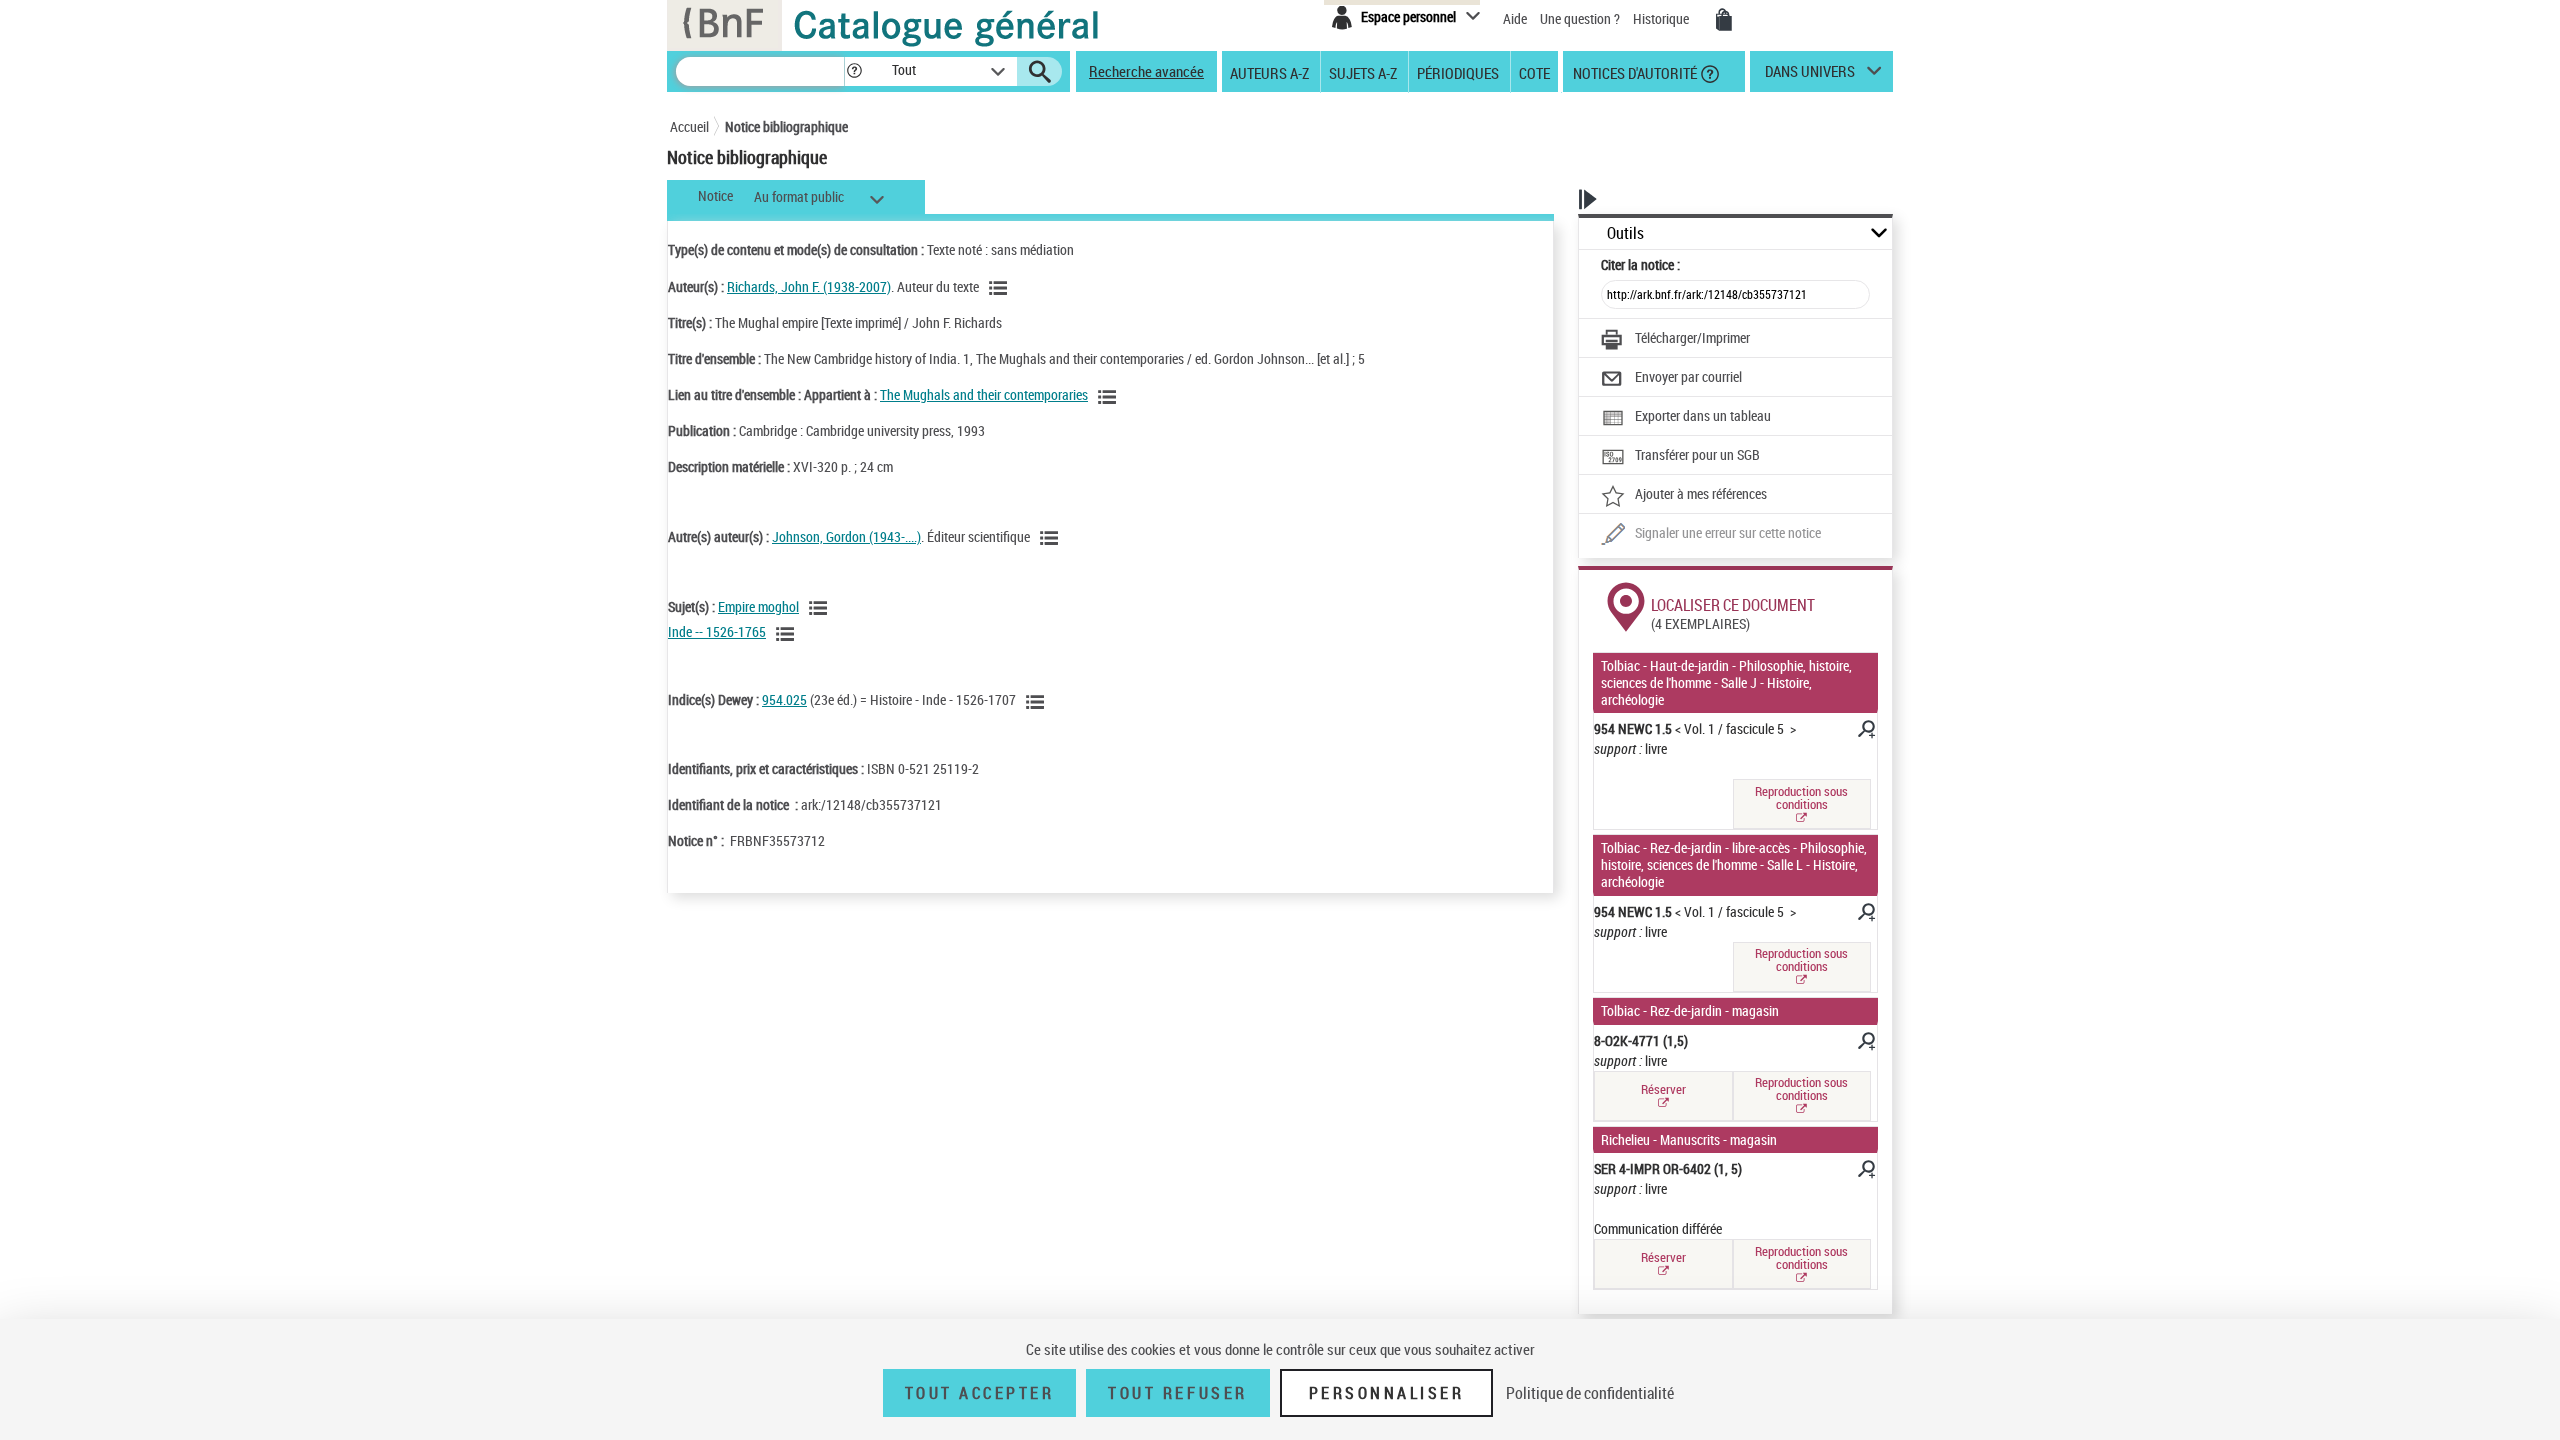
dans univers (1810, 76)
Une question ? (1581, 18)
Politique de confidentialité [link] (1590, 1393)
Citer (1640, 264)
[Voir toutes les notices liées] (1110, 397)
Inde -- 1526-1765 (717, 631)
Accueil (689, 126)
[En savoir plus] (1865, 732)
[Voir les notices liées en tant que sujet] (821, 608)
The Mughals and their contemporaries (984, 394)
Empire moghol (758, 606)
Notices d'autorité (1633, 72)
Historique (1662, 18)
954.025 (784, 699)
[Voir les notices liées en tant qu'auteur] (1001, 288)
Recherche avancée (1146, 71)
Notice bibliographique (786, 126)
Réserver (1663, 1089)
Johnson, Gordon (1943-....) (846, 536)
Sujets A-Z (1363, 72)
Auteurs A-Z (1269, 72)
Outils (1625, 233)
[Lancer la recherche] (1040, 72)
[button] (854, 71)
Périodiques (1458, 72)
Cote (1534, 72)
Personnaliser (1387, 1393)
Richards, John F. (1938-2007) (809, 286)
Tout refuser (1177, 1393)
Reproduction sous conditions (1801, 797)
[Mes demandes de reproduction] (1724, 20)
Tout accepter (980, 1393)
